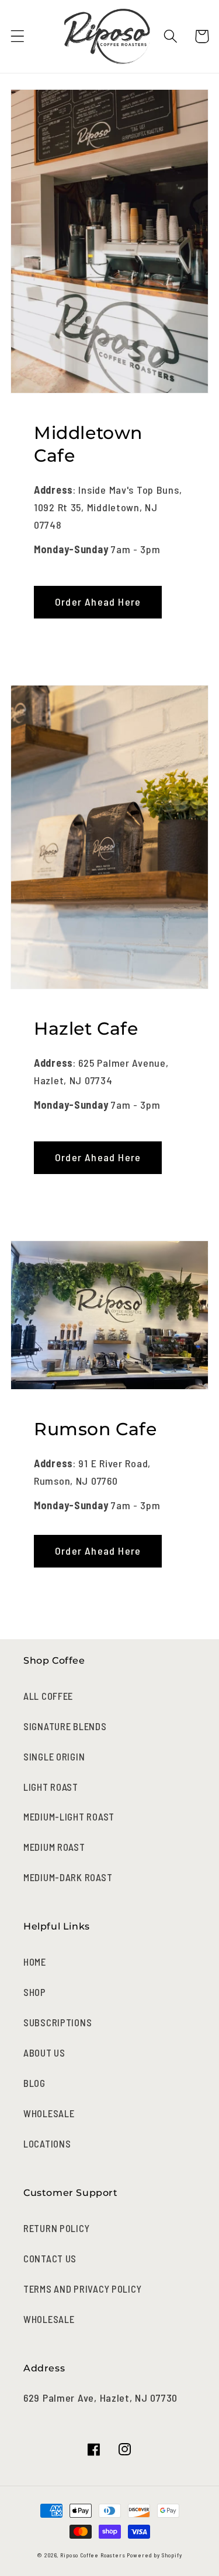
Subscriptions (58, 2022)
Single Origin (54, 1756)
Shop (35, 1992)
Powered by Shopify (154, 2555)
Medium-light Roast (69, 1816)
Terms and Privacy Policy (82, 2289)
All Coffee (48, 1696)
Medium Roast (54, 1847)
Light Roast (51, 1787)
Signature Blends (65, 1726)
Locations (47, 2143)
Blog (34, 2083)
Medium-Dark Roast (68, 1877)
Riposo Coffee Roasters (93, 2555)
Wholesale (49, 2113)
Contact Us (50, 2258)
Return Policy (56, 2228)
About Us (44, 2053)
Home (35, 1962)
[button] (18, 36)
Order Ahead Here (98, 602)
